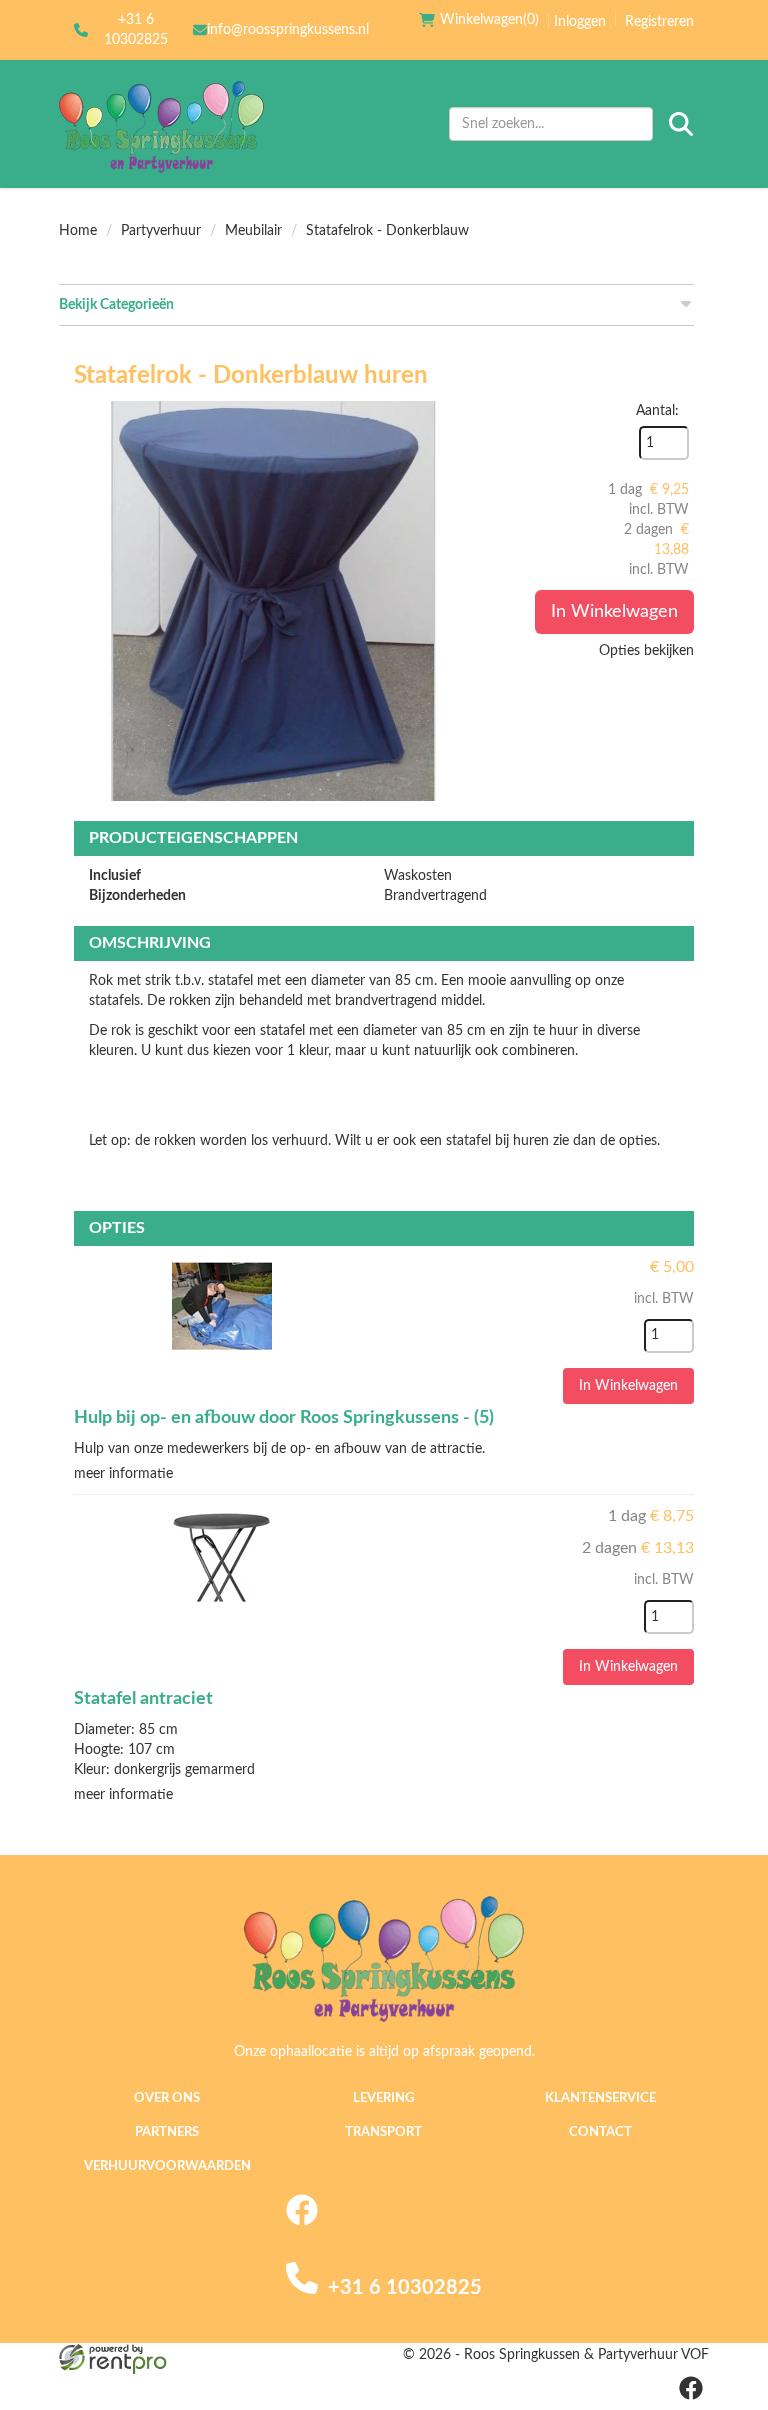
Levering (383, 2098)
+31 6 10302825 (136, 30)
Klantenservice (600, 2098)
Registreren (659, 22)
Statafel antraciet (143, 1699)
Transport (383, 2132)
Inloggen (580, 22)
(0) (489, 20)
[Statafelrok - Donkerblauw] (274, 601)
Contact (600, 2132)
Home (78, 231)
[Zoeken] (681, 124)
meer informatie (123, 1474)
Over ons (167, 2098)
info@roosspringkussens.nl (288, 30)
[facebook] (302, 2222)
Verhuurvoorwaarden (167, 2166)
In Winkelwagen (614, 612)
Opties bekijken (646, 651)
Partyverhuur (161, 231)
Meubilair (253, 231)
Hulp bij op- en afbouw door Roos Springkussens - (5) (284, 1418)
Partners (167, 2132)
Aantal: (657, 411)
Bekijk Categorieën (116, 305)
